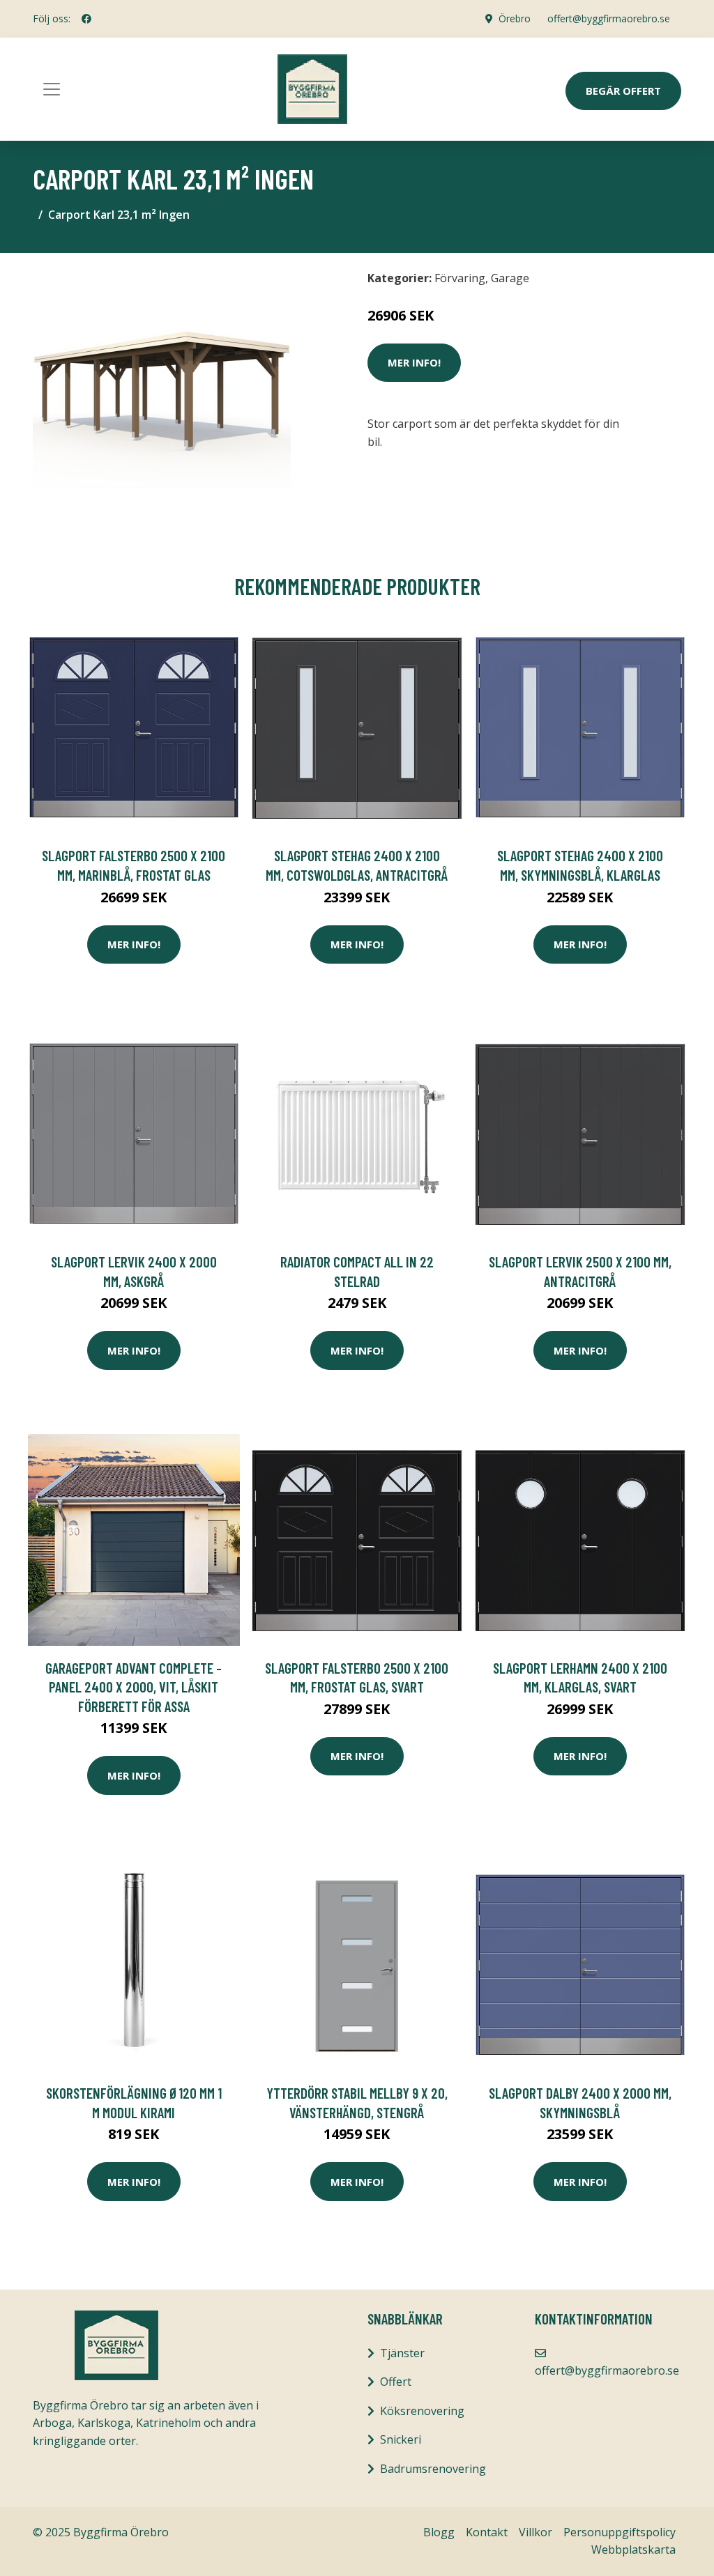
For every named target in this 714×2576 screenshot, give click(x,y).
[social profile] (86, 19)
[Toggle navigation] (52, 89)
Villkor (535, 2532)
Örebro (515, 18)
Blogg (439, 2532)
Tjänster (402, 2353)
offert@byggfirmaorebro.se (609, 18)
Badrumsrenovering (433, 2469)
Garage (510, 278)
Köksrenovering (422, 2411)
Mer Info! (414, 362)
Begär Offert (623, 91)
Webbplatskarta (633, 2550)
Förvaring (460, 278)
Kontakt (487, 2532)
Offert (396, 2382)
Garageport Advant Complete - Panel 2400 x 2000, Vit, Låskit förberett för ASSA (134, 1687)
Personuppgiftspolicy (620, 2532)
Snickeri (401, 2439)
